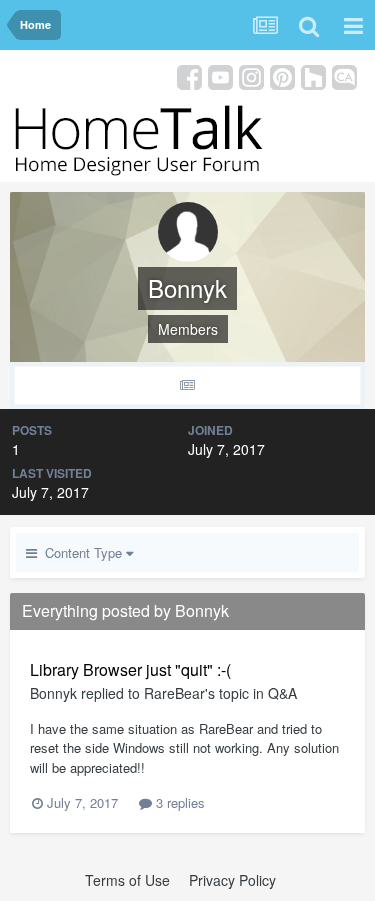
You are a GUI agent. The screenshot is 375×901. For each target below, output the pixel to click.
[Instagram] (251, 75)
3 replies (178, 802)
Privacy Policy (232, 880)
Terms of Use (127, 880)
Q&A (282, 693)
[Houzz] (313, 75)
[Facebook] (189, 75)
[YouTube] (220, 75)
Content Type (81, 552)
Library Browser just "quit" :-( (130, 669)
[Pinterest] (282, 75)
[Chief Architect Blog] (344, 75)
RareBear (174, 693)
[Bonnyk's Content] (187, 385)
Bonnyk (53, 693)
